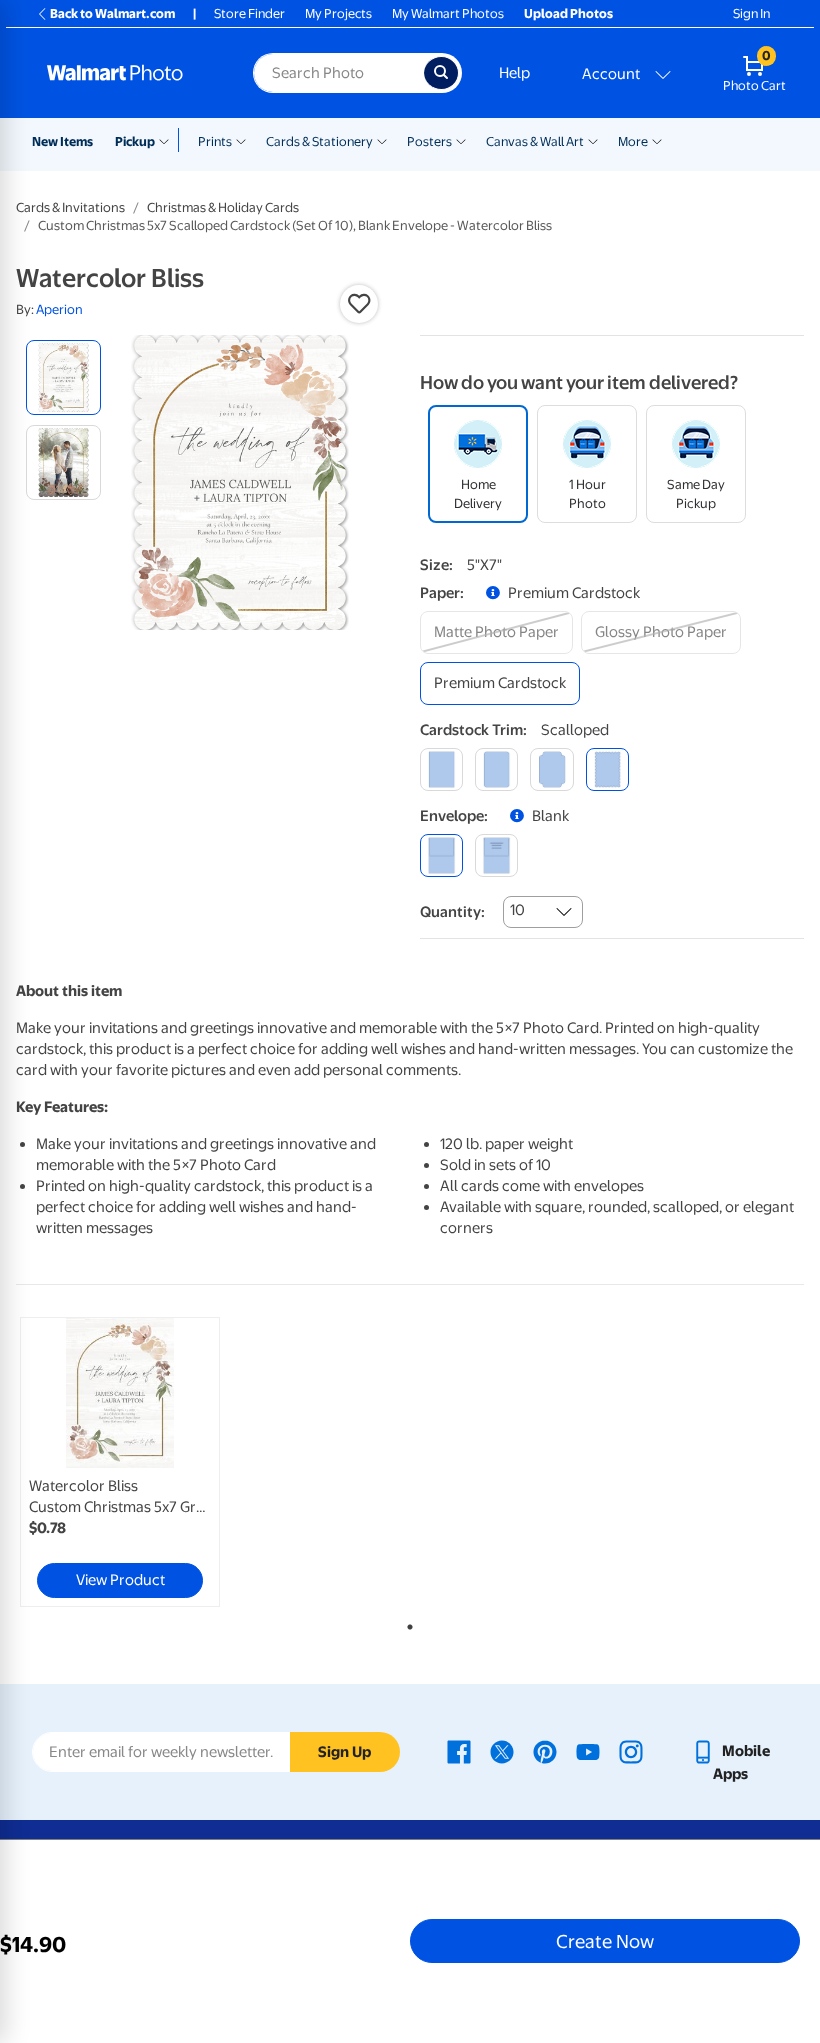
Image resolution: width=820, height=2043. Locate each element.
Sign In (751, 13)
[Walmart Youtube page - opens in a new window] (588, 1751)
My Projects (338, 13)
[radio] (63, 377)
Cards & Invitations (70, 207)
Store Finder (249, 13)
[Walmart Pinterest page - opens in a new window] (545, 1751)
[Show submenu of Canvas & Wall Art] (593, 140)
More (633, 141)
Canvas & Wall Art (535, 141)
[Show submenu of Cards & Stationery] (382, 140)
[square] (441, 769)
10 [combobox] (517, 910)
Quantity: (452, 912)
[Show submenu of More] (657, 140)
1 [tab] (406, 1623)
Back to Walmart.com (112, 13)
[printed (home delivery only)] (496, 855)
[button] (359, 304)
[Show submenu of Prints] (241, 140)
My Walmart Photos (448, 13)
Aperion (59, 309)
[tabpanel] (147, 1462)
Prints (215, 141)
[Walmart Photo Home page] (128, 73)
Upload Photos (568, 13)
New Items (62, 141)
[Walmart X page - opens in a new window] (502, 1751)
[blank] (441, 855)
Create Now (605, 1941)
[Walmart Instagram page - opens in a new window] (631, 1751)
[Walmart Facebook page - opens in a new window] (459, 1751)
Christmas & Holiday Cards (223, 207)
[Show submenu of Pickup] (168, 140)
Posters (429, 141)
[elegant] (551, 769)
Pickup (135, 141)
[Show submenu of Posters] (461, 140)
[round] (496, 769)
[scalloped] (607, 769)
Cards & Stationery (319, 141)
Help (514, 73)
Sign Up (344, 1752)
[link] (120, 1462)
